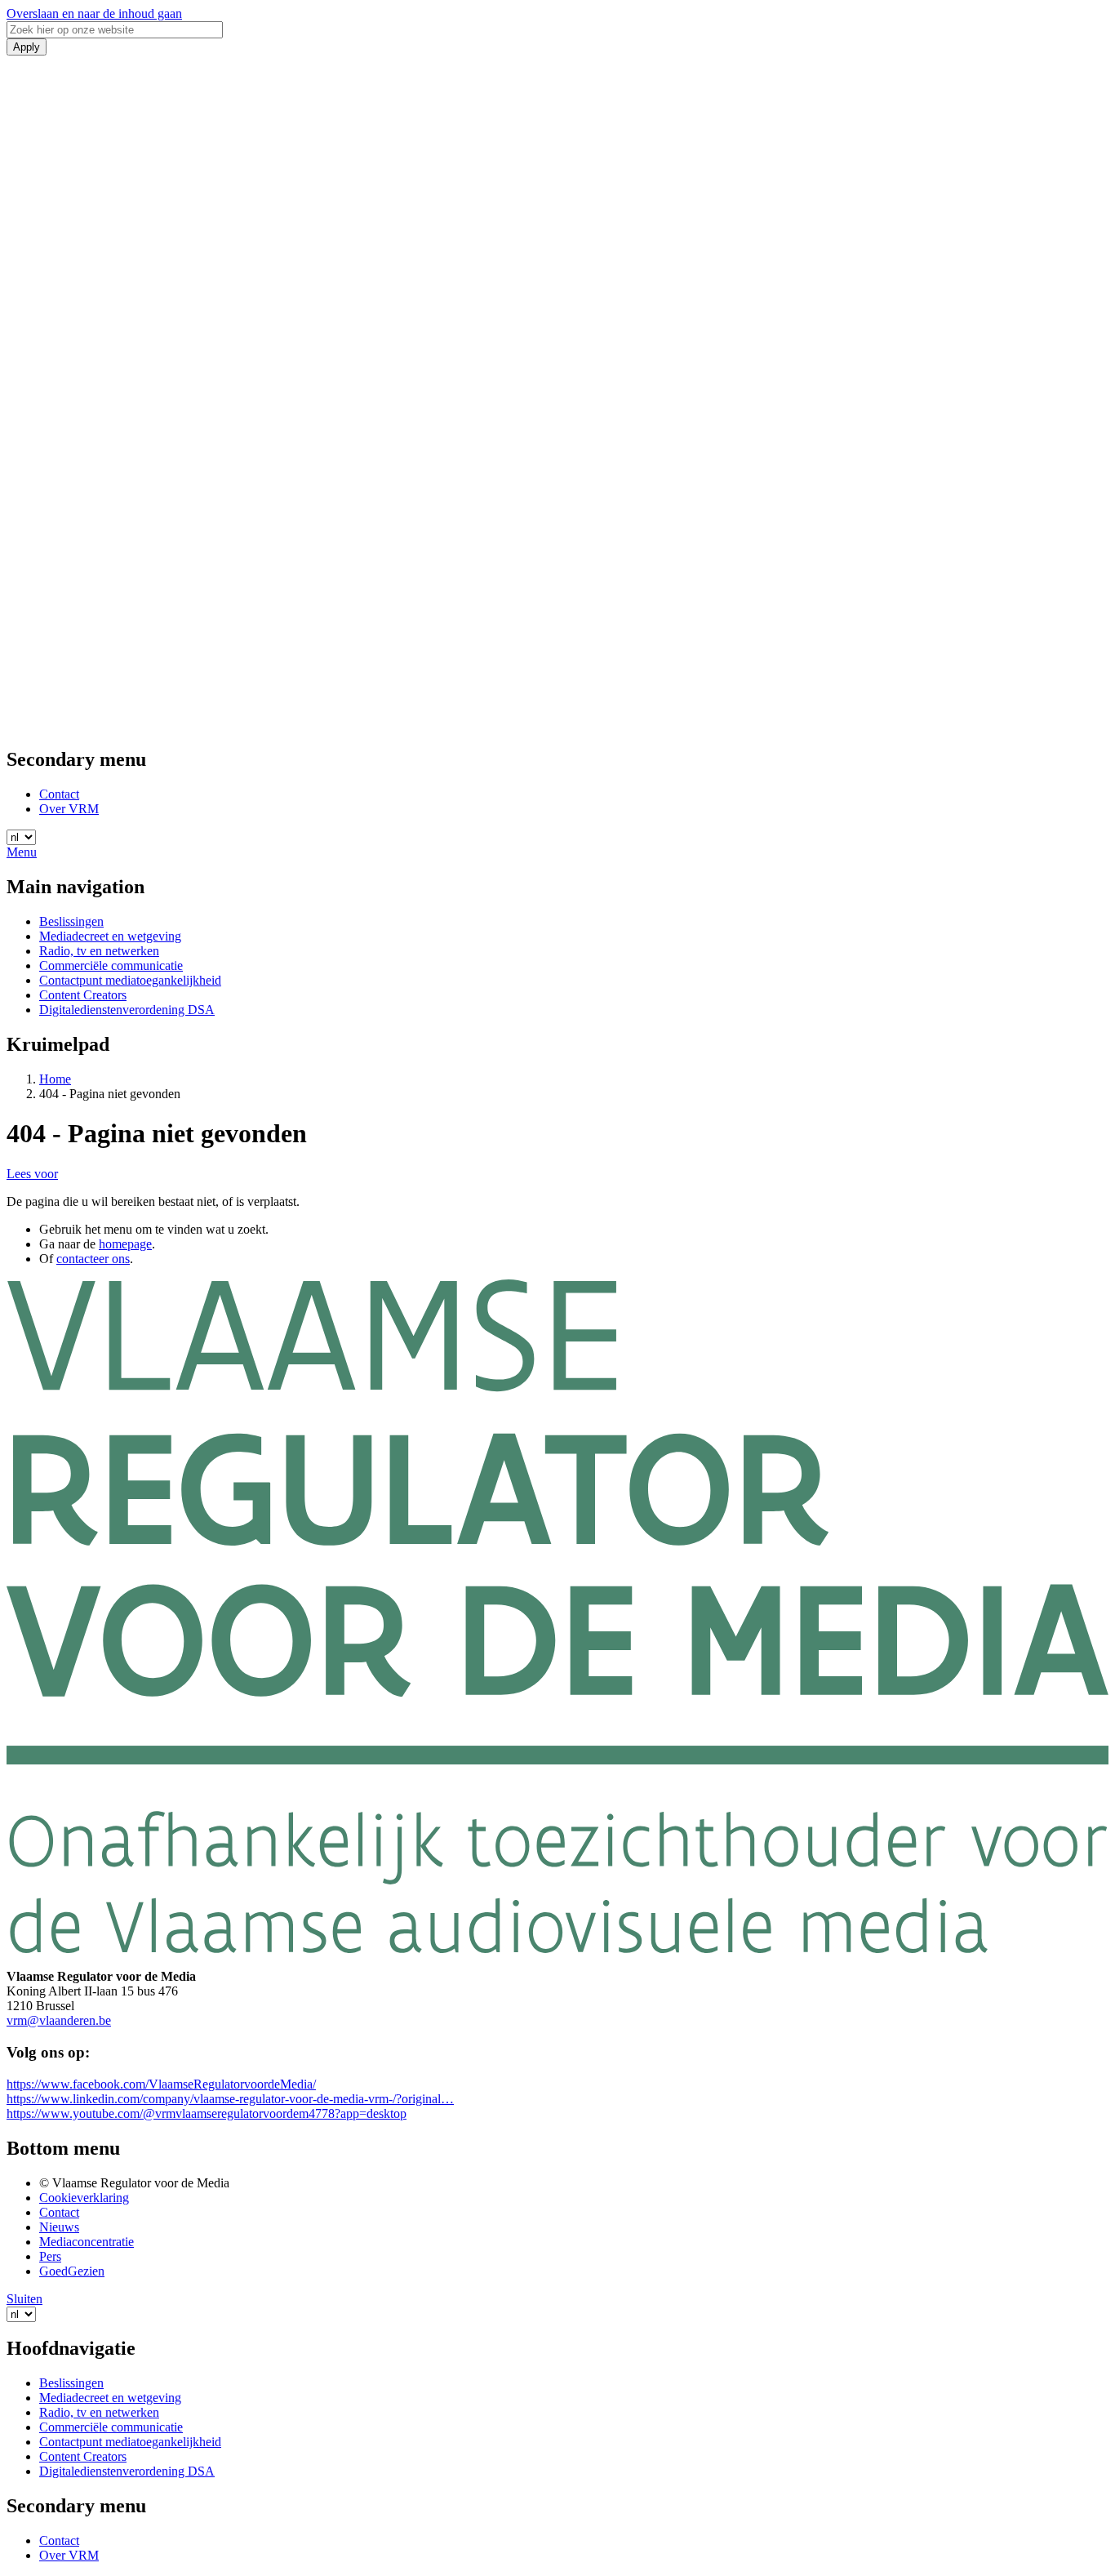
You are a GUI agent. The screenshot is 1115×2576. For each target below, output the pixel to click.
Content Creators (83, 995)
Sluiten (24, 2299)
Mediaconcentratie (87, 2242)
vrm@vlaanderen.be (59, 2020)
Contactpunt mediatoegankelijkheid (130, 980)
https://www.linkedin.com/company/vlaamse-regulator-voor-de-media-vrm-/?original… (230, 2099)
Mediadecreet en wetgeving (110, 936)
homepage (125, 1244)
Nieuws (59, 2227)
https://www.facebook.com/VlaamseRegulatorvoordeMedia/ (161, 2084)
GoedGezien (72, 2271)
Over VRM (69, 809)
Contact (59, 794)
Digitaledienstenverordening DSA (127, 1010)
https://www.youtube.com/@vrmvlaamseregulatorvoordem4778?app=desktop (207, 2113)
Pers (50, 2256)
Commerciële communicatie (111, 965)
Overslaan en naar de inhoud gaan (94, 13)
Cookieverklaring (84, 2198)
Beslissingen (71, 921)
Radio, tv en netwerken (99, 951)
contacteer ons (93, 1259)
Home (55, 1079)
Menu (22, 852)
